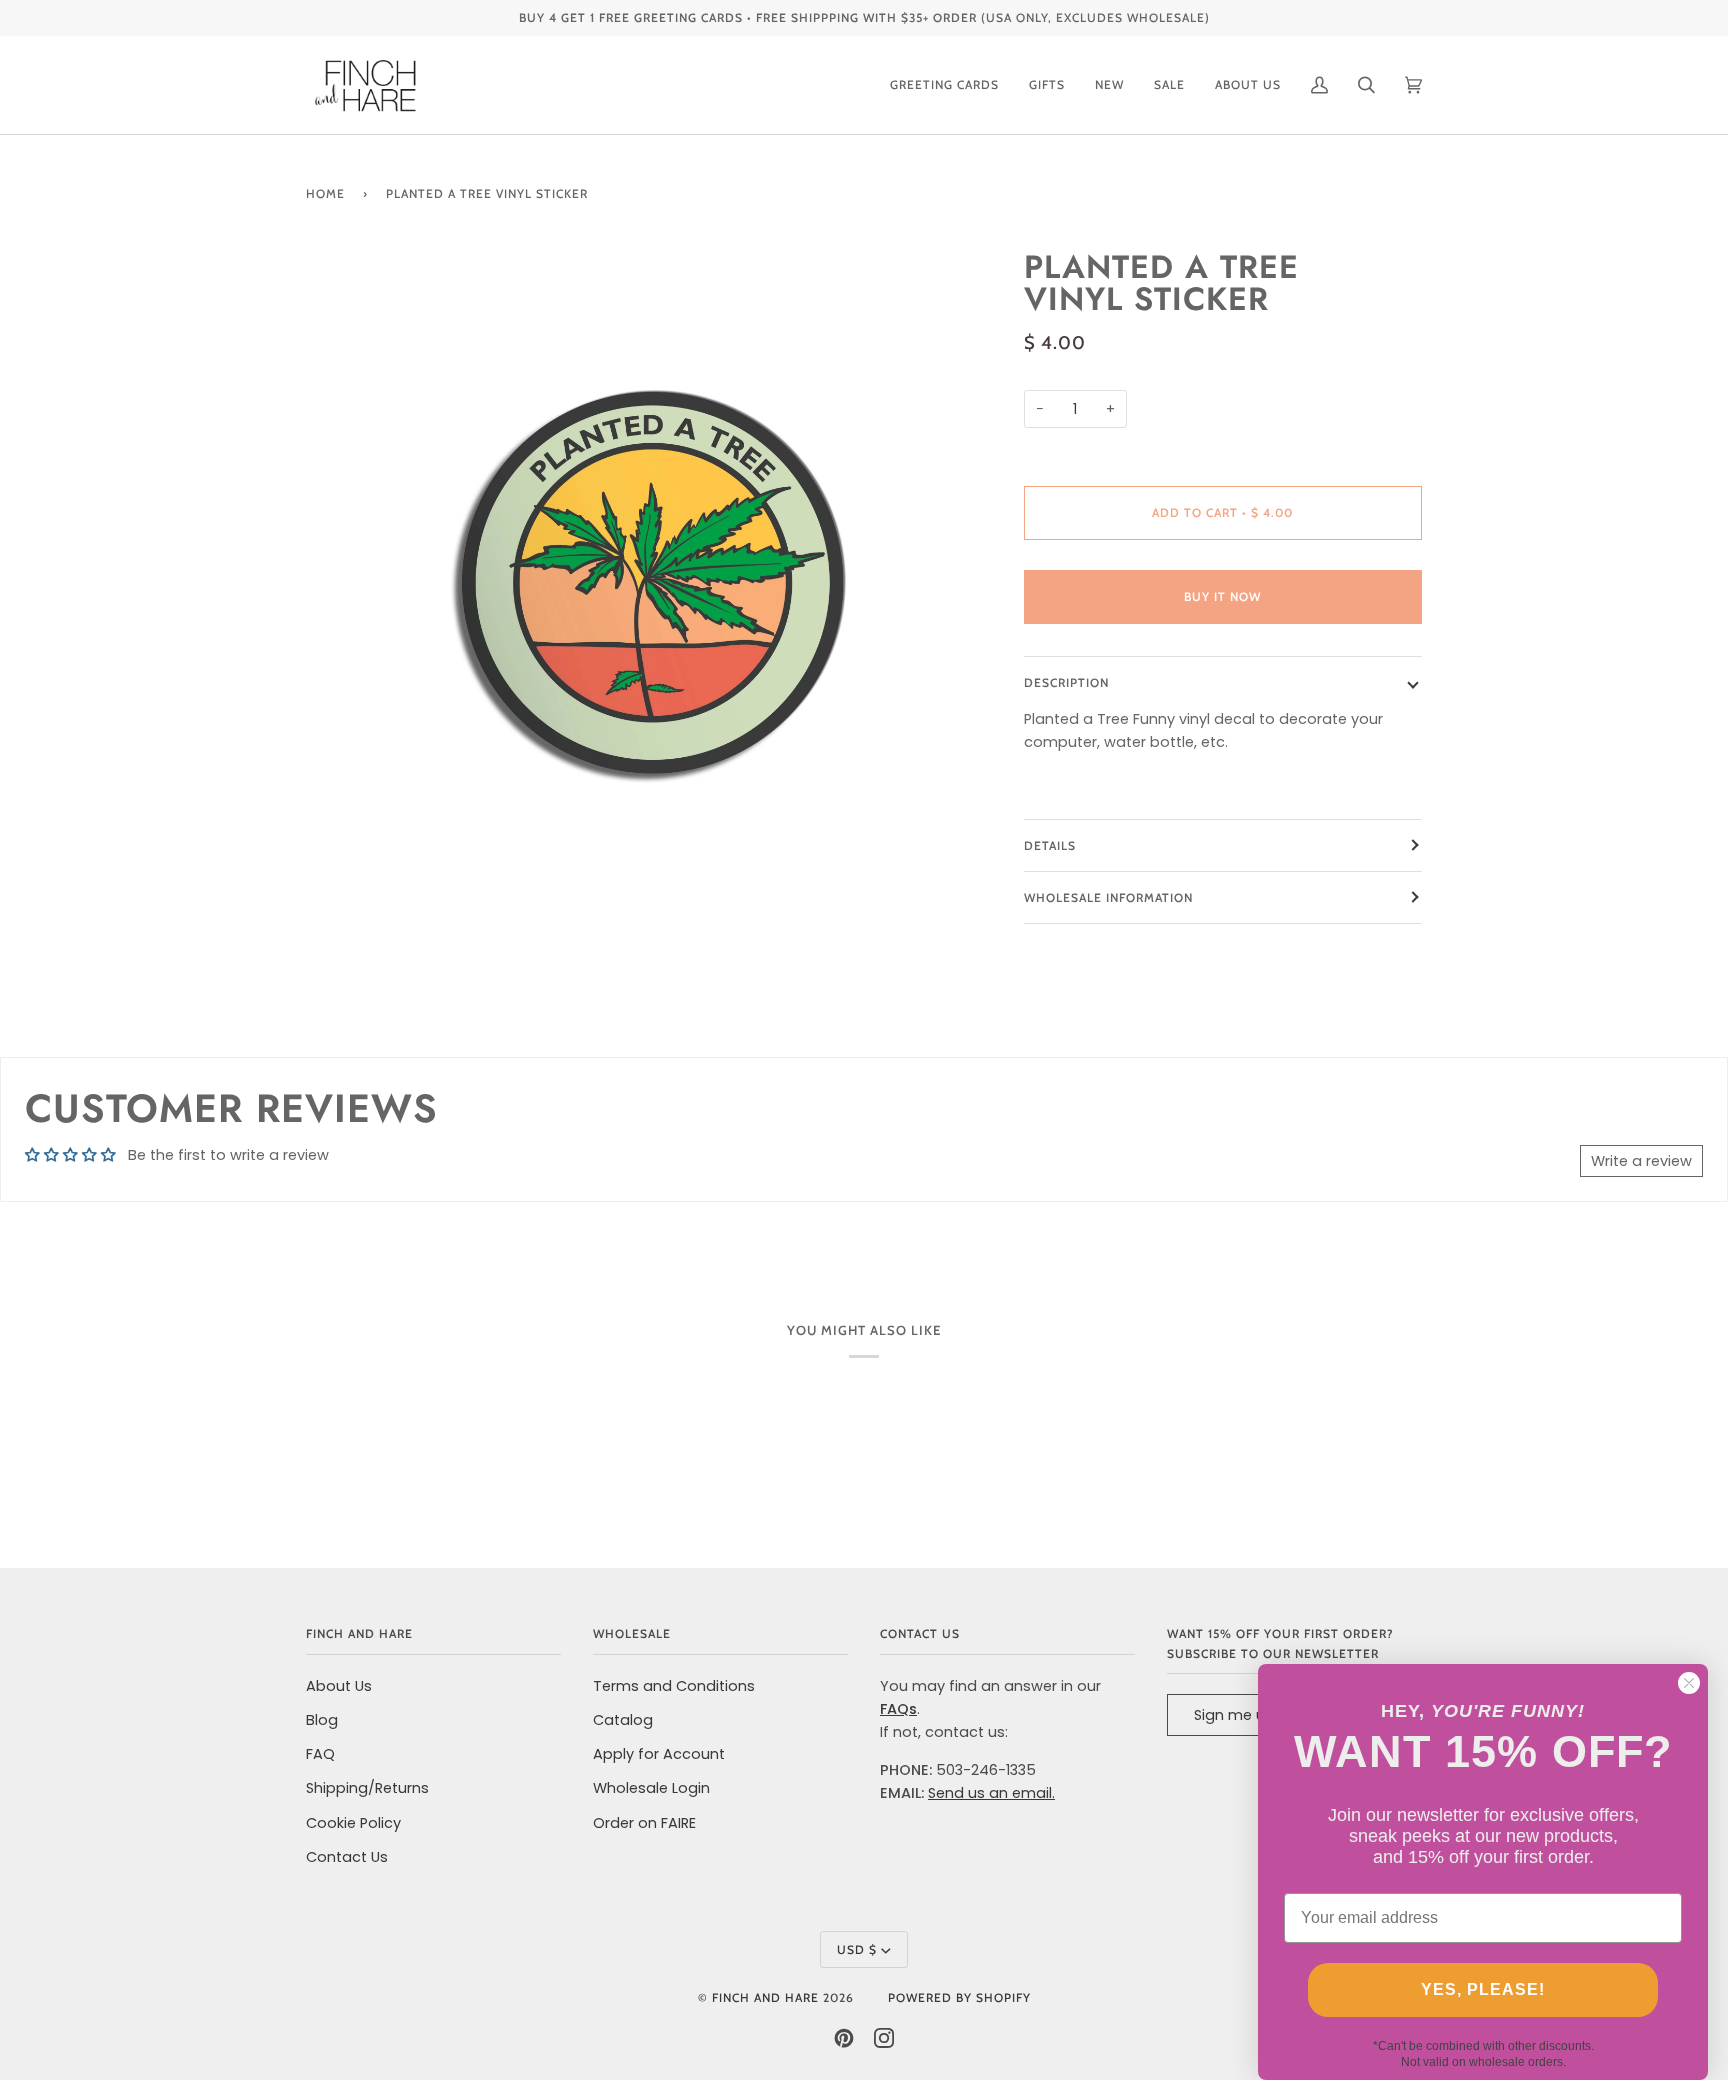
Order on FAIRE (644, 1823)
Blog (322, 1720)
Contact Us (347, 1857)
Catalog (623, 1720)
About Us (339, 1686)
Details (1050, 845)
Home (325, 193)
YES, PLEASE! (1483, 1989)
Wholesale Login (651, 1788)
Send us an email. (991, 1793)
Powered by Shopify (959, 1997)
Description (1066, 682)
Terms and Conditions (674, 1686)
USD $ (857, 1949)
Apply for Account (659, 1754)
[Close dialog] (1689, 1683)
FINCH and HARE (765, 1997)
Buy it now (1222, 596)
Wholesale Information (1108, 897)
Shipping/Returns (367, 1788)
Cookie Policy (353, 1823)
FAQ (320, 1754)
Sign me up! (1236, 1715)
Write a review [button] (1641, 1161)
